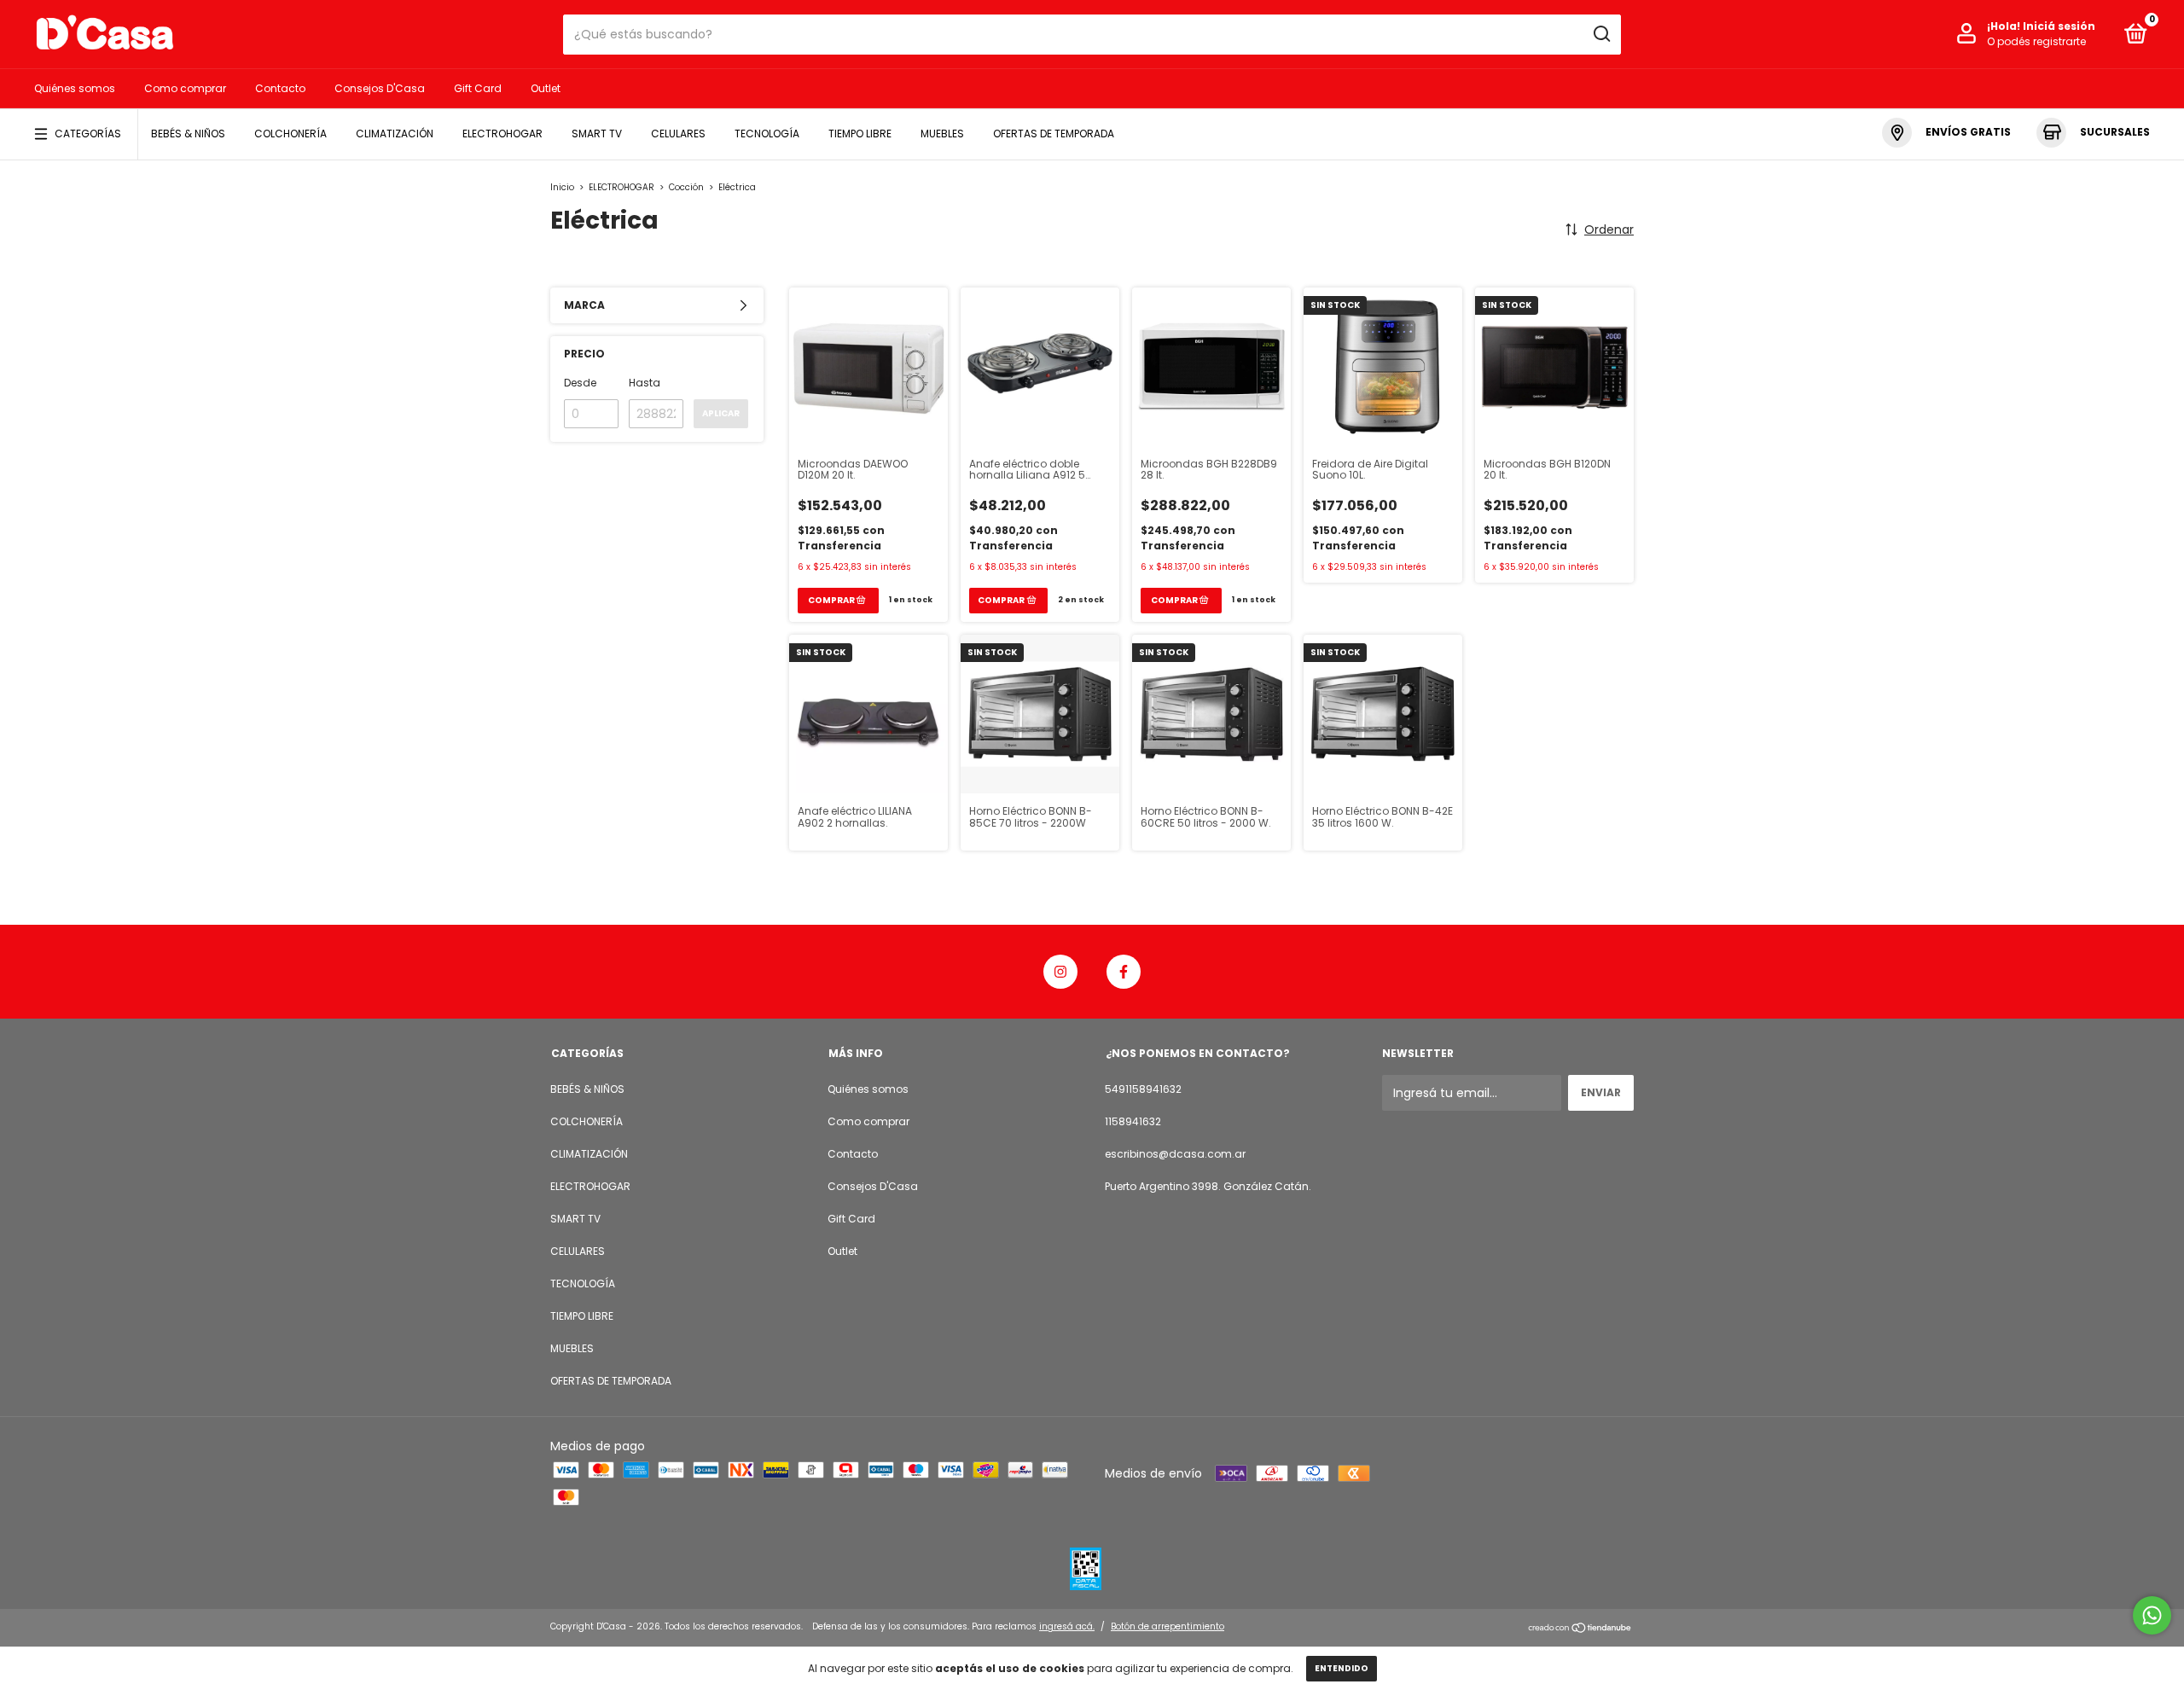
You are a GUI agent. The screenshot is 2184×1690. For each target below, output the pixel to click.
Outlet (546, 88)
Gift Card (478, 88)
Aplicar (721, 413)
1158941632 (1133, 1121)
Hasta (645, 383)
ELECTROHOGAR (502, 134)
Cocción (686, 187)
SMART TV (597, 134)
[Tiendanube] (1580, 1629)
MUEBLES (942, 134)
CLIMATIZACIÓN (395, 134)
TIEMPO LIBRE (860, 134)
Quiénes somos (75, 88)
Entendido (1342, 1668)
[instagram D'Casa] (1060, 972)
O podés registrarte (2036, 41)
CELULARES (678, 134)
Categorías (88, 134)
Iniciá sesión (2059, 26)
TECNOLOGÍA (767, 134)
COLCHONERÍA (290, 134)
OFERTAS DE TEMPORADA (1054, 134)
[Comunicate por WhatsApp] (2152, 1615)
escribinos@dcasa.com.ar (1175, 1154)
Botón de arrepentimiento (1168, 1626)
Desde (580, 383)
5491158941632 (1143, 1089)
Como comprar (185, 88)
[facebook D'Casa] (1124, 972)
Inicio (562, 187)
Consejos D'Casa (380, 88)
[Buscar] (1601, 34)
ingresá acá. (1067, 1626)
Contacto (280, 88)
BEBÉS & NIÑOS (188, 134)
